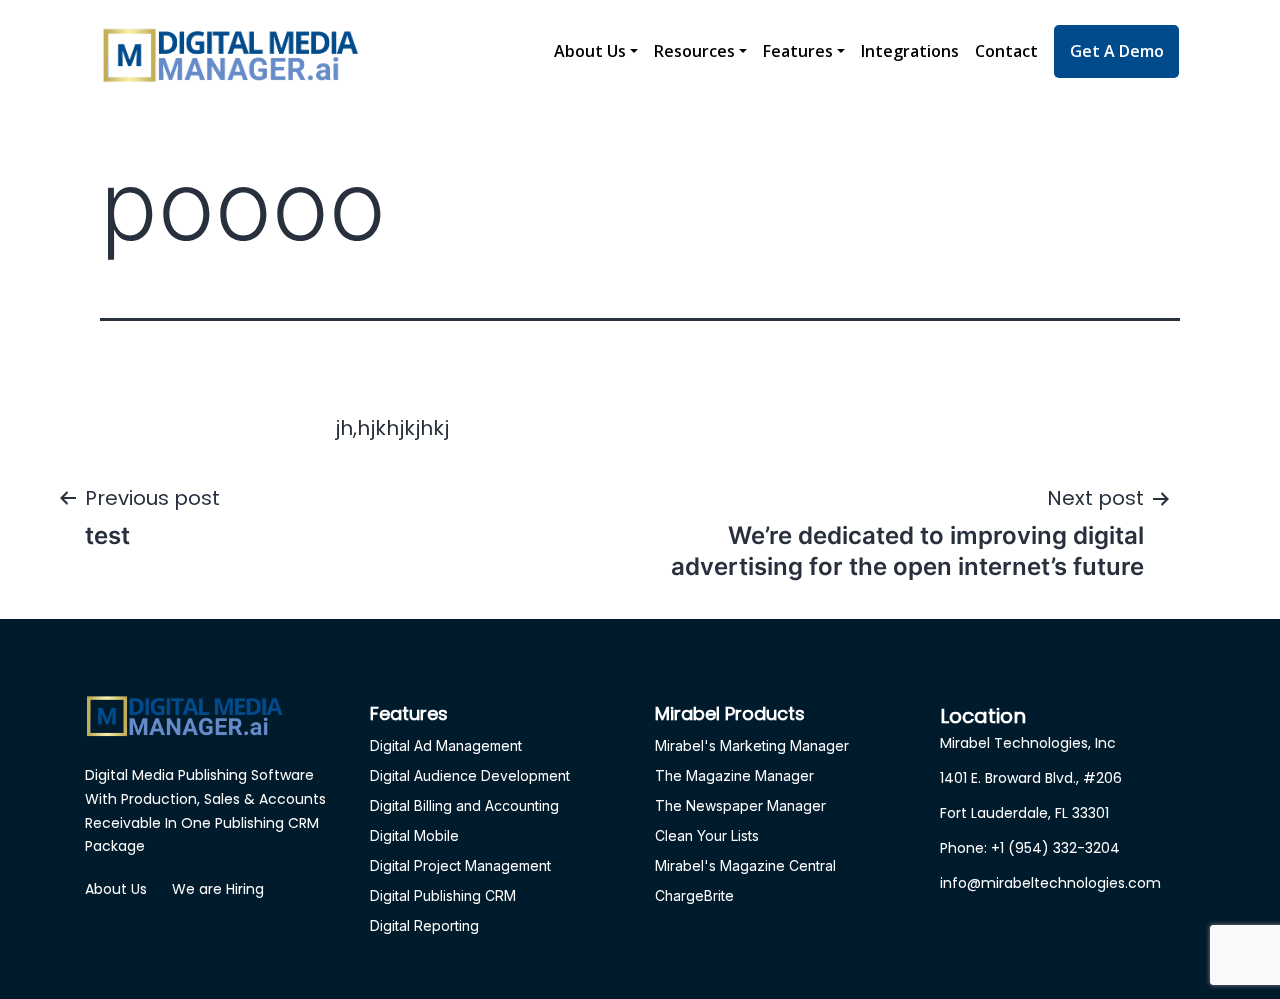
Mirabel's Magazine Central (745, 865)
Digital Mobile (414, 835)
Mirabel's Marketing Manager (752, 745)
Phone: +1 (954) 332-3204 (1030, 848)
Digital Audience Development (470, 775)
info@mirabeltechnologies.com (1050, 883)
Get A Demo (1117, 51)
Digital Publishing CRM (443, 895)
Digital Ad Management (446, 745)
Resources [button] (694, 51)
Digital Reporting (424, 925)
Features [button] (798, 51)
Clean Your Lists (707, 835)
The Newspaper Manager (740, 805)
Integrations (910, 51)
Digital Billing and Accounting (464, 805)
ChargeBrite (694, 895)
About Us (116, 889)
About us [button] (590, 51)
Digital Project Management (460, 865)
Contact (1006, 51)
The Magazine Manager (734, 775)
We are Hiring (218, 889)
